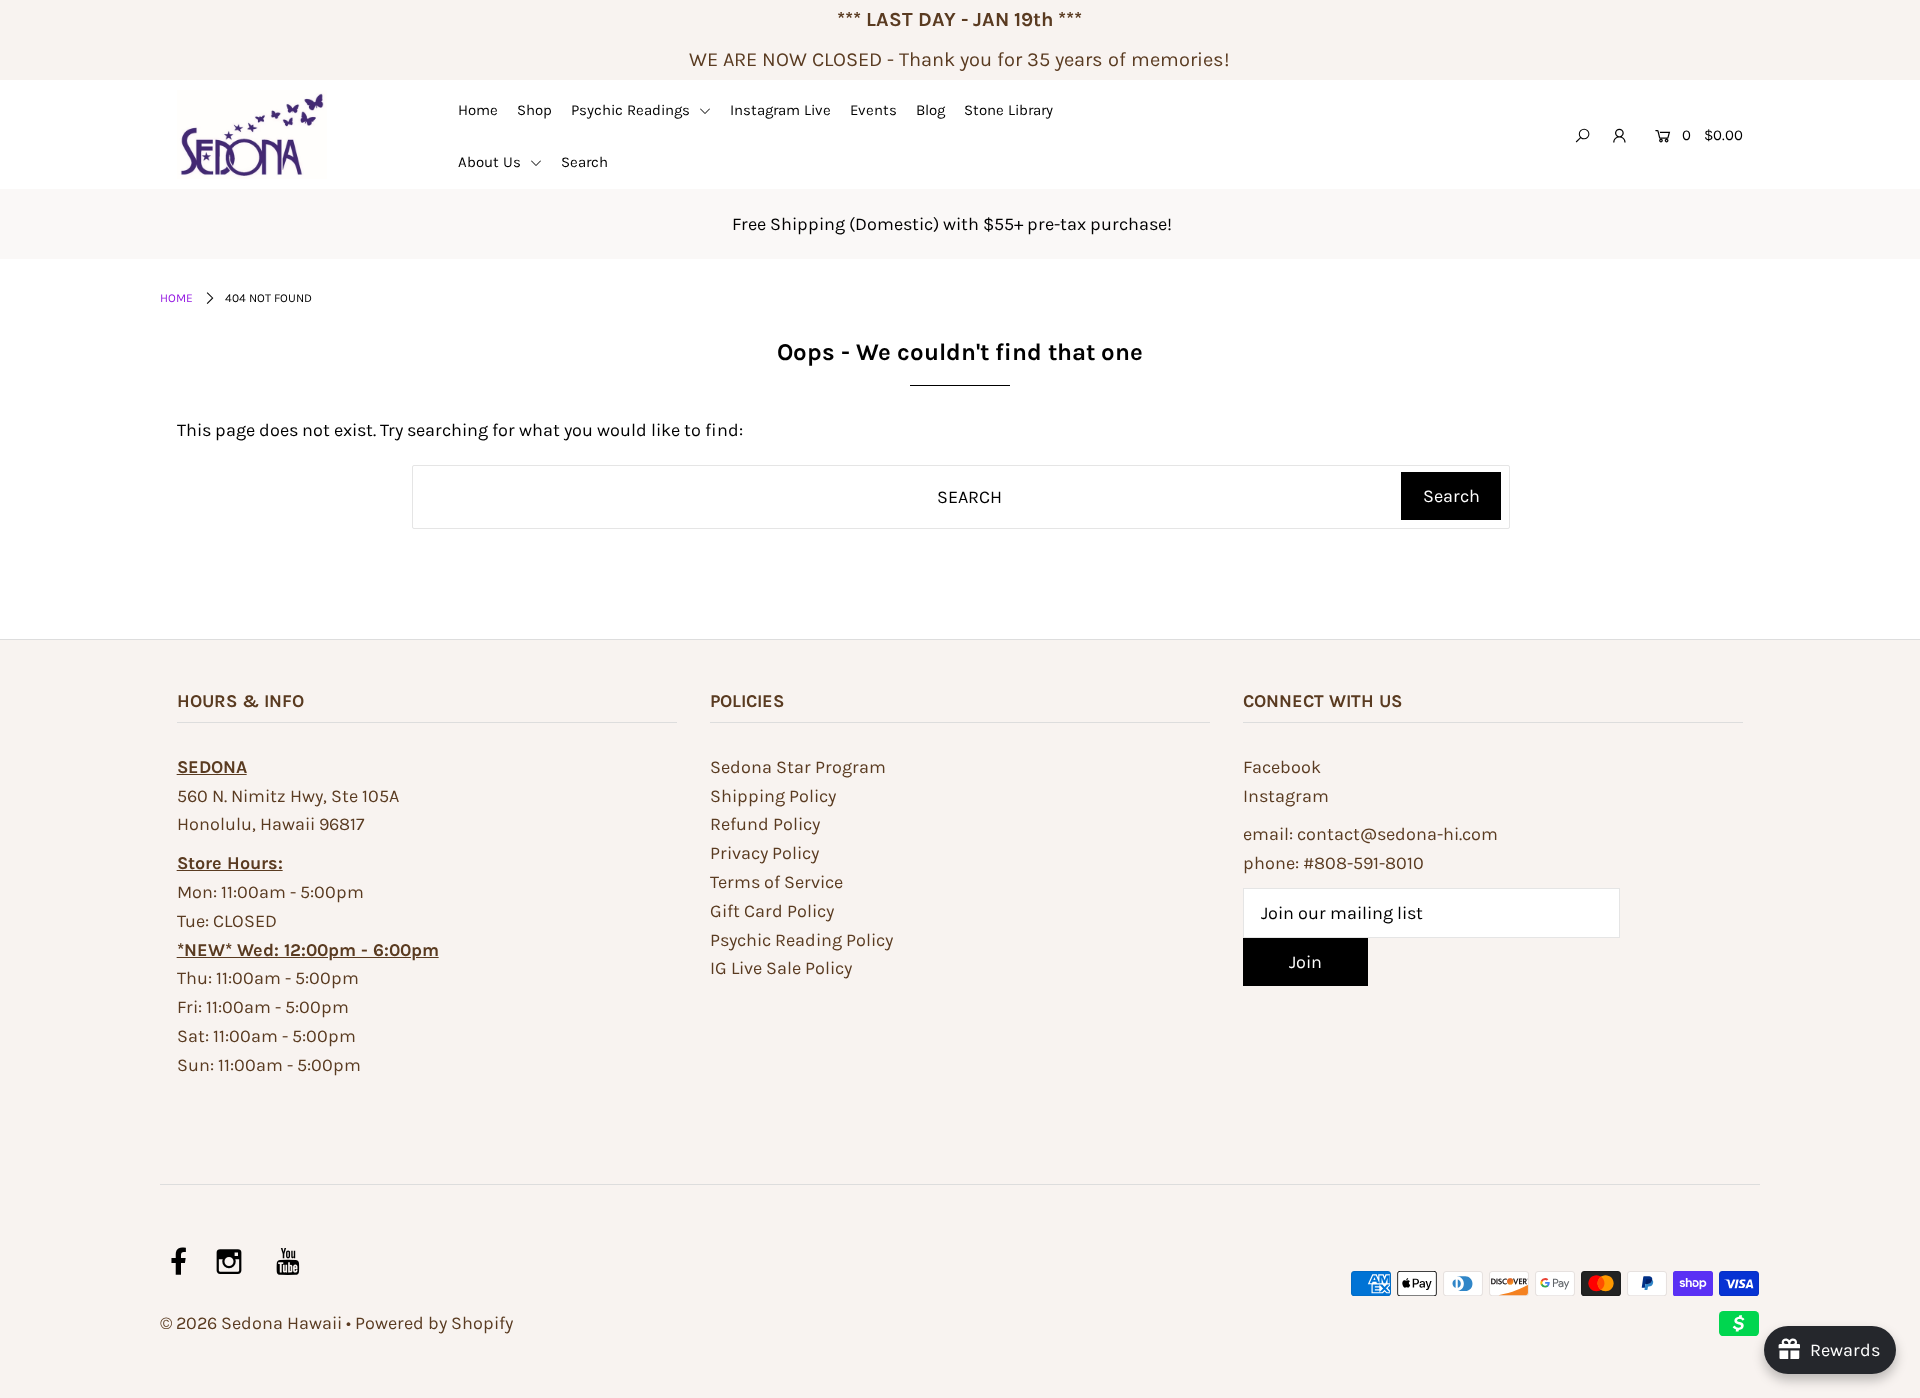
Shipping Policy (773, 796)
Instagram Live (780, 110)
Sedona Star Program (798, 767)
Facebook (1282, 767)
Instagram (1286, 796)
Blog (930, 110)
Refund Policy (765, 824)
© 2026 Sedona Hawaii (251, 1323)
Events (873, 110)
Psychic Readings (632, 110)
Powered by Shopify (434, 1323)
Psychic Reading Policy (801, 940)
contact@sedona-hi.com (1397, 834)
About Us (491, 162)
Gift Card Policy (772, 911)
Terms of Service (776, 882)
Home (478, 110)
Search (584, 162)
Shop (534, 110)
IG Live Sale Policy (781, 968)
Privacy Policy (764, 853)
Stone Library (1008, 110)
